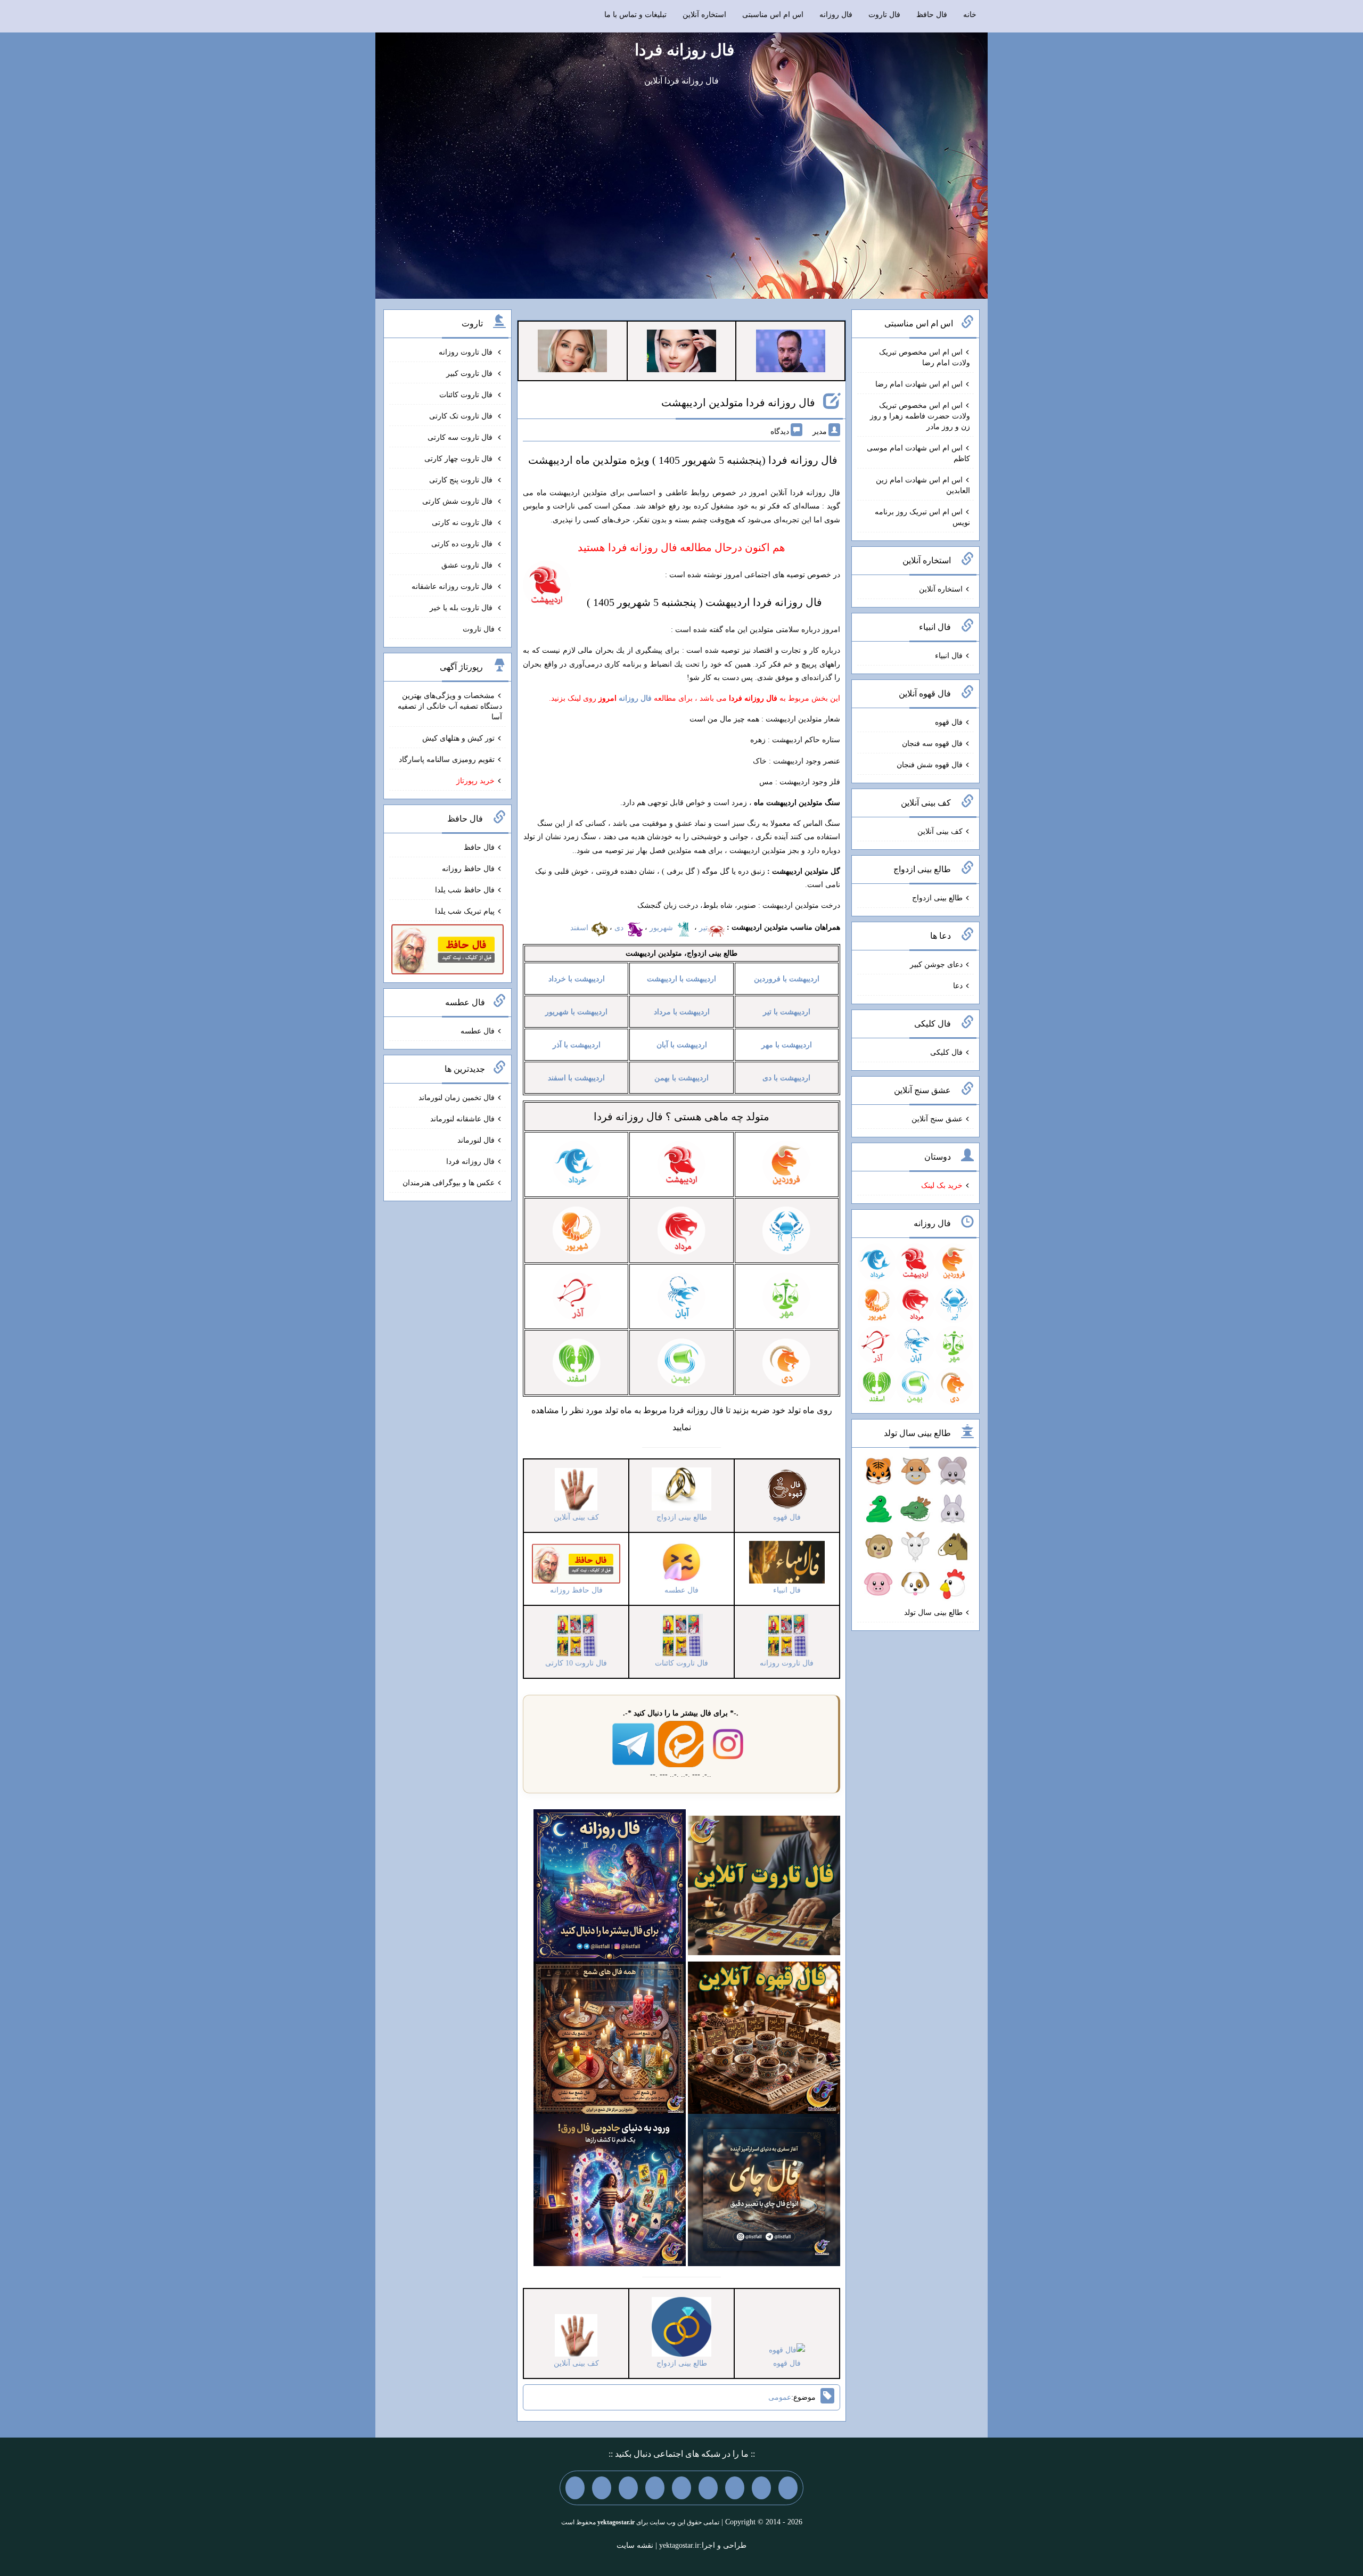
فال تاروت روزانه (467, 352)
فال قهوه (949, 722)
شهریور (662, 928)
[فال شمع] (610, 2037)
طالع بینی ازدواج (937, 898)
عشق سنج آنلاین (937, 1119)
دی (620, 928)
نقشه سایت (635, 2545)
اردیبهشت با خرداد (577, 979)
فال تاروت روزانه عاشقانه (453, 586)
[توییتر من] (655, 2488)
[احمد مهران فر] (791, 350)
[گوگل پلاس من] (628, 2488)
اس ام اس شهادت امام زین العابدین (923, 485)
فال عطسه (478, 1031)
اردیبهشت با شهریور (576, 1012)
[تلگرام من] (761, 2488)
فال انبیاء (949, 656)
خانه (970, 15)
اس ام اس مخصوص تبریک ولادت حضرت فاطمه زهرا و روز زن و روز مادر (920, 416)
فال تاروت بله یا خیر (462, 608)
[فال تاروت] (764, 1885)
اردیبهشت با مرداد (682, 1012)
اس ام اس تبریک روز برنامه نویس (922, 517)
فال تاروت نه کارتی (463, 523)
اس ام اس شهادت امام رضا (919, 384)
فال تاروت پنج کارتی (462, 480)
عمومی (780, 2397)
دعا (958, 986)
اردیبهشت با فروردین (787, 979)
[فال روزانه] (610, 1885)
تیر (703, 928)
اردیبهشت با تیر (787, 1012)
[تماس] (681, 2488)
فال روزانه (836, 15)
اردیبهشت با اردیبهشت (681, 979)
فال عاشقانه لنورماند (462, 1119)
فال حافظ (932, 15)
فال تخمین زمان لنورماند (457, 1098)
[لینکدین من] (575, 2488)
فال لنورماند (476, 1140)
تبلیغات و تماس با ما (635, 15)
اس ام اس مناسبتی (773, 15)
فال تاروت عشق (468, 565)
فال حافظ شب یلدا (465, 890)
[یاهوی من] (788, 2488)
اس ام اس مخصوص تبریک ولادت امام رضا (925, 358)
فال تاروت (884, 15)
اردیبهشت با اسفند (576, 1078)
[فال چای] (764, 2189)
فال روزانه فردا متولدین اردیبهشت (738, 403)
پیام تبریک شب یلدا (465, 911)
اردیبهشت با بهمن (681, 1078)
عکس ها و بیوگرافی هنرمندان (449, 1183)
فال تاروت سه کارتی (461, 437)
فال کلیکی (946, 1052)
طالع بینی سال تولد (933, 1613)
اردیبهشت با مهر (787, 1045)
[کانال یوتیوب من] (602, 2488)
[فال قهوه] (764, 2037)
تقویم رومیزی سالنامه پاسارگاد (447, 760)
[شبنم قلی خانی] (572, 350)
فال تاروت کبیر (470, 374)
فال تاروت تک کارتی (462, 416)
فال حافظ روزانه (468, 869)
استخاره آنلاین (704, 15)
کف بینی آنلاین (940, 831)
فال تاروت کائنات (467, 395)
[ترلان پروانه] (681, 350)
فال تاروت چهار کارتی (459, 459)
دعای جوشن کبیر (936, 965)
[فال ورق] (610, 2189)
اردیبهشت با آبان (682, 1045)
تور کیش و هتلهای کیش (458, 738)
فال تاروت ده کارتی (463, 544)
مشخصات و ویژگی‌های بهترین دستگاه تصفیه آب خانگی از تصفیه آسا (450, 706)
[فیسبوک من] (735, 2488)
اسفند (580, 928)
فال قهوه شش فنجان (930, 765)
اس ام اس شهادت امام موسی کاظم (918, 453)
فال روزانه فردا (684, 50)
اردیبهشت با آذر (577, 1045)
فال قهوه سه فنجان (932, 744)
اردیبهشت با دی (786, 1078)
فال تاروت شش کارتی (458, 501)
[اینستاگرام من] (708, 2488)
